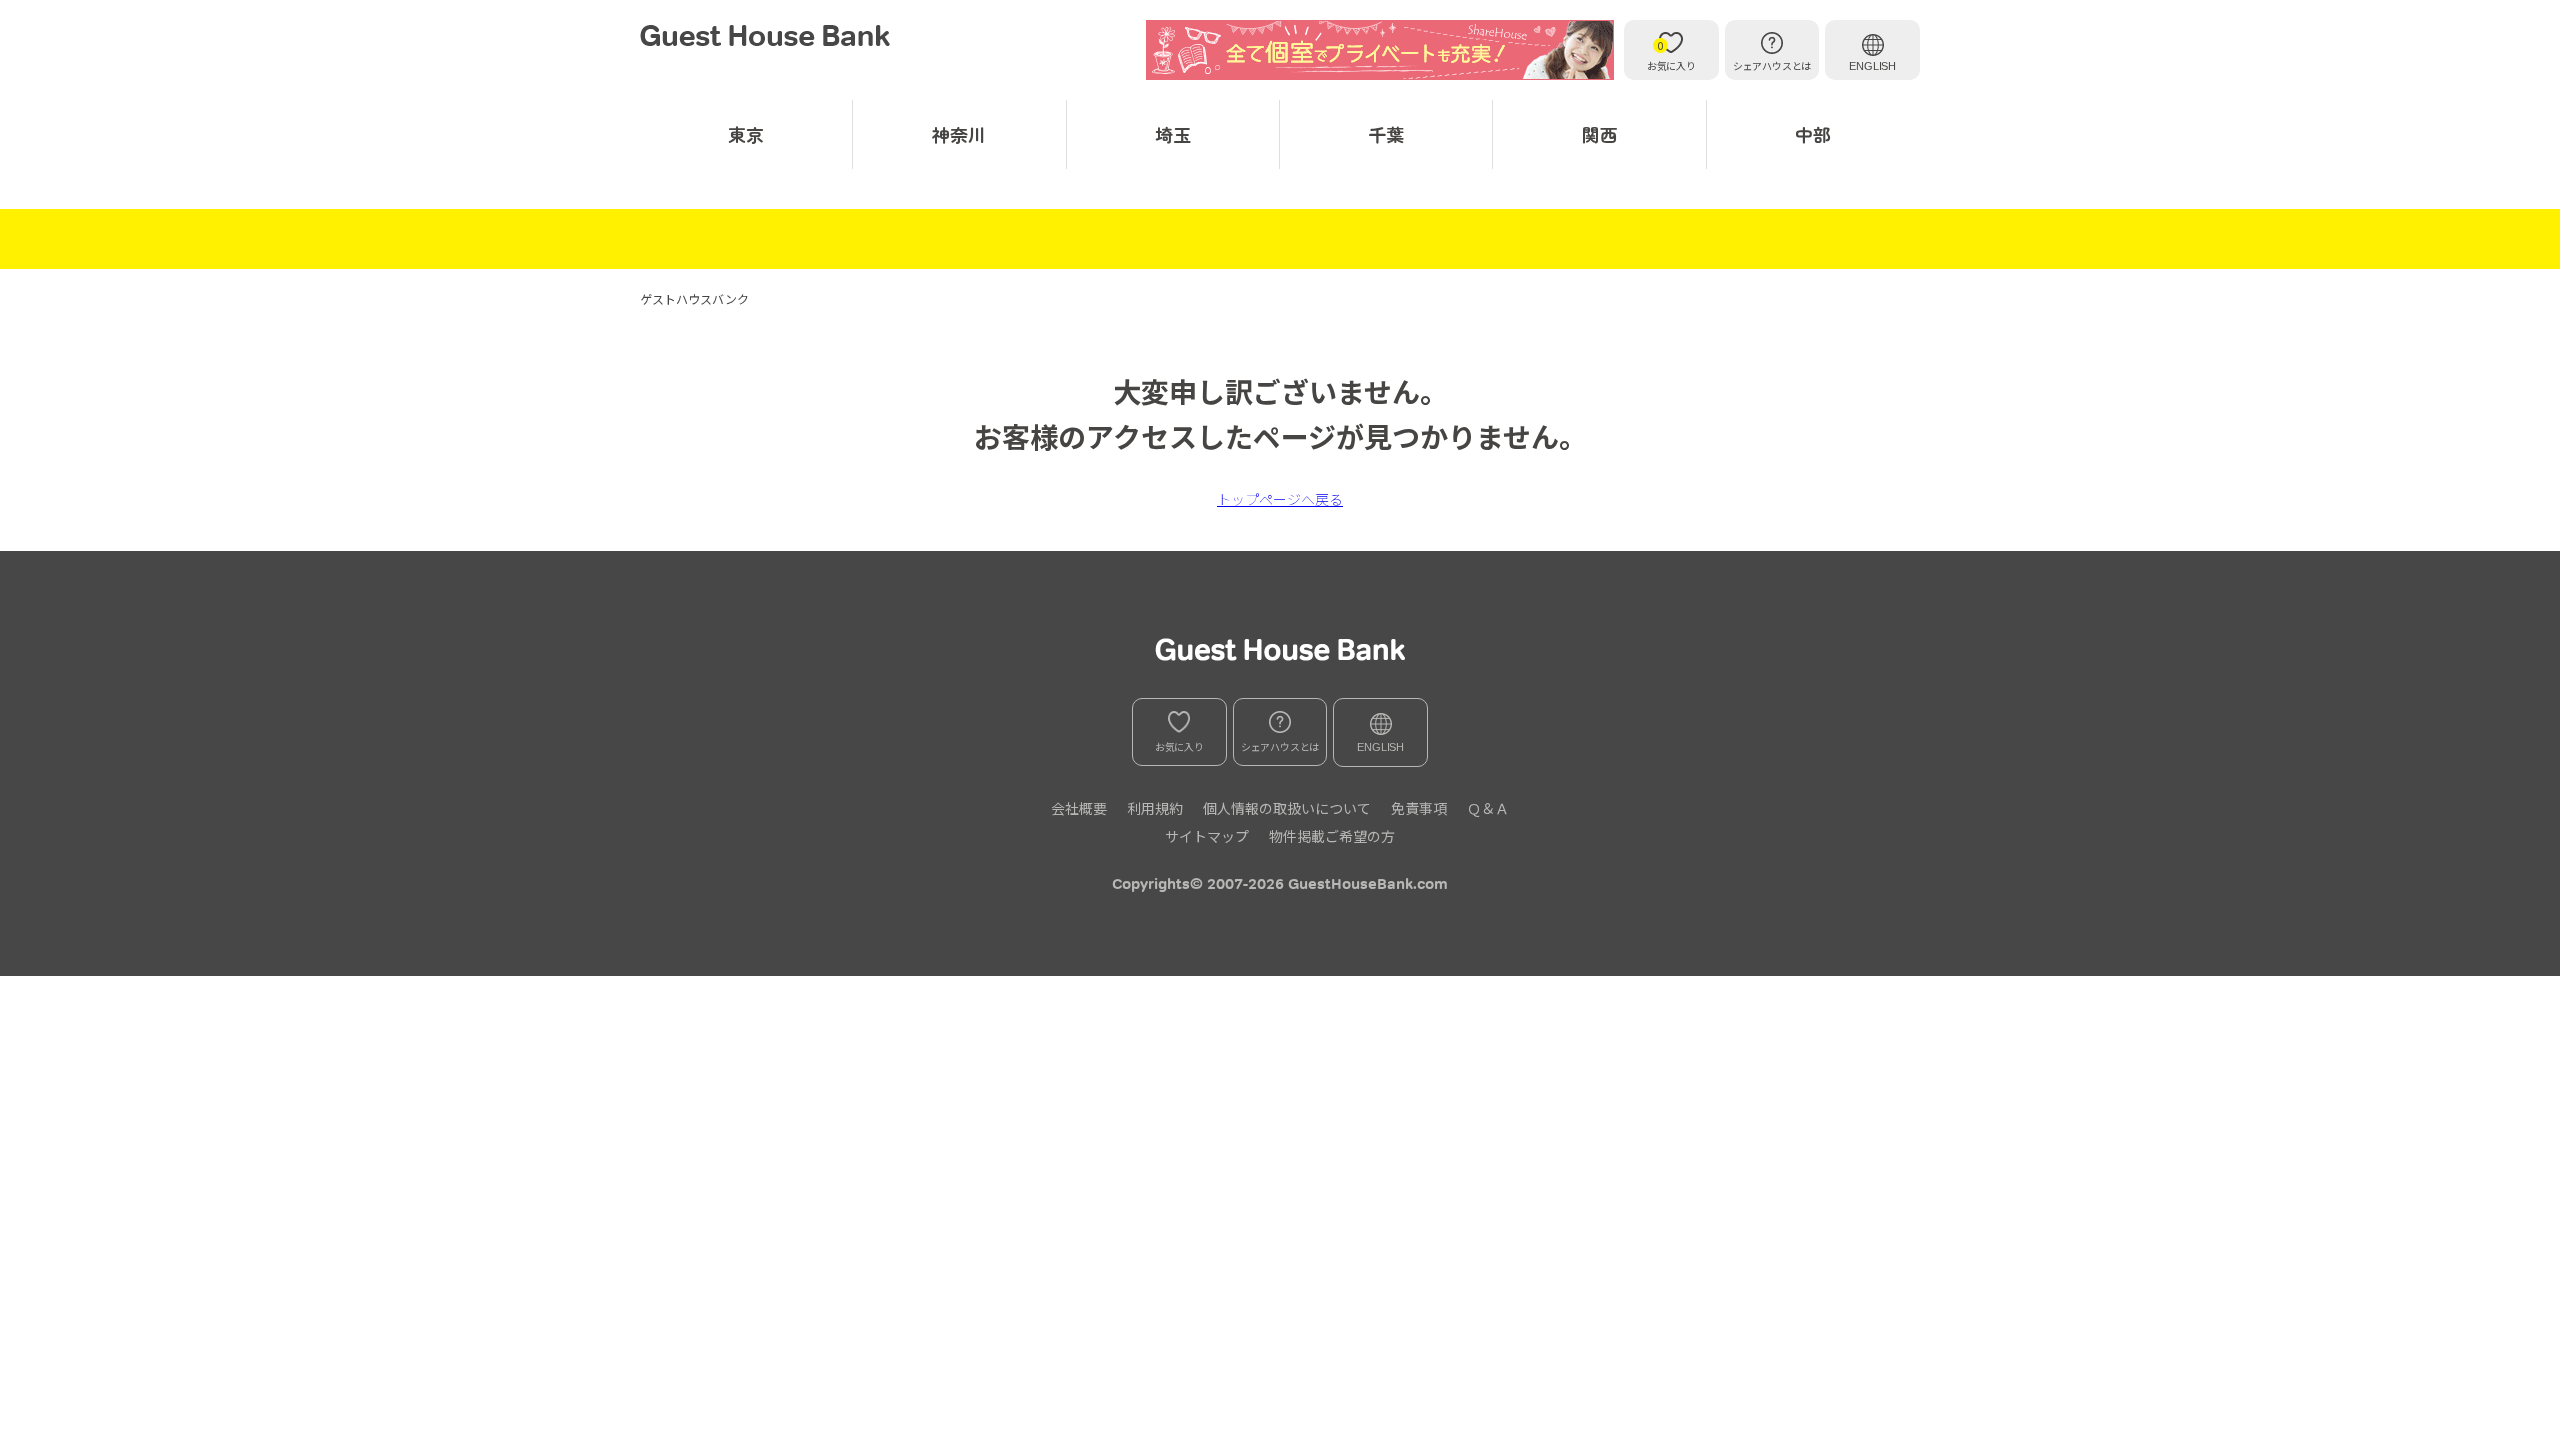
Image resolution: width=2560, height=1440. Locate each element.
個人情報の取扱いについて (1287, 808)
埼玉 (1173, 134)
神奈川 (959, 134)
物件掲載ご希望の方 (1332, 836)
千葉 (1386, 134)
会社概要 (1079, 808)
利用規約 (1155, 808)
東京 (746, 134)
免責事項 (1419, 808)
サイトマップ (1207, 836)
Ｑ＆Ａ (1488, 808)
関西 (1600, 134)
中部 (1813, 134)
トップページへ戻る (1280, 499)
